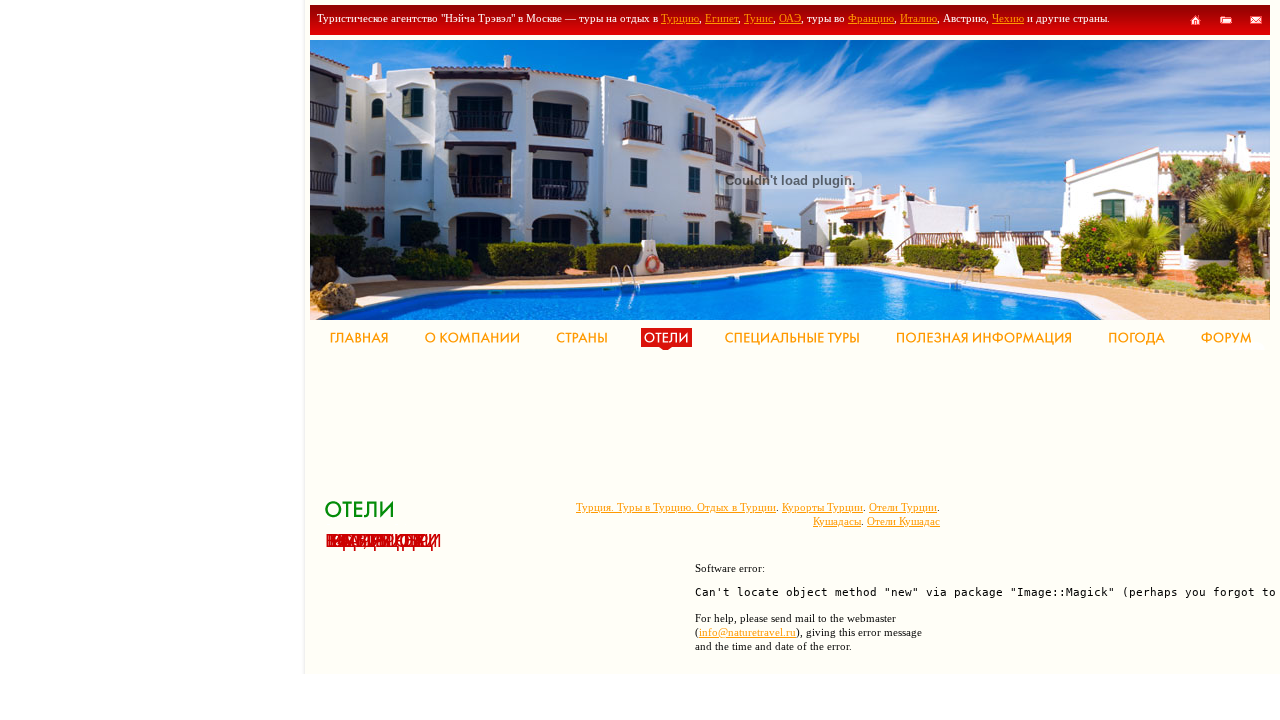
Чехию (1008, 18)
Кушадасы (837, 521)
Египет (721, 18)
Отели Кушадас (903, 521)
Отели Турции (903, 507)
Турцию (680, 18)
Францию (871, 18)
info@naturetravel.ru (747, 632)
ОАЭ (790, 18)
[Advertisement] (689, 420)
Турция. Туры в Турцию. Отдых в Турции (676, 507)
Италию (918, 18)
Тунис (758, 18)
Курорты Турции (822, 507)
